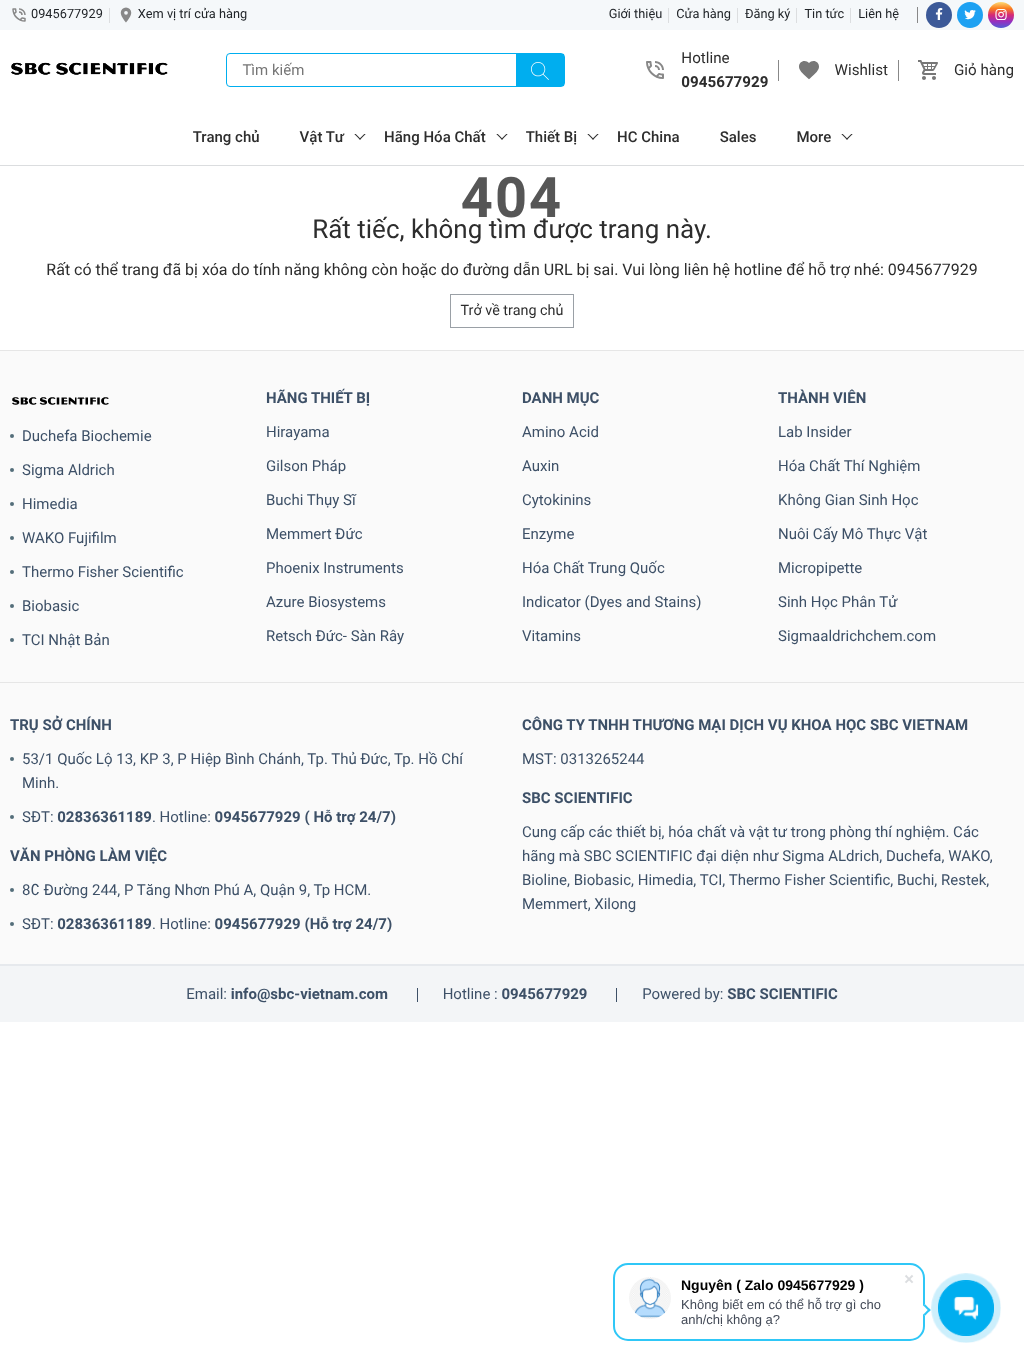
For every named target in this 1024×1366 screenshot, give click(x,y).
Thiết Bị (551, 137)
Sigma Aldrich (68, 470)
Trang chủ (226, 137)
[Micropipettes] (90, 70)
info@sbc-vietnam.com (309, 994)
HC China (648, 137)
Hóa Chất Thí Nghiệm (849, 466)
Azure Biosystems (326, 602)
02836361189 (104, 817)
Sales (738, 137)
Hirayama (298, 432)
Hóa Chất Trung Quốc (593, 568)
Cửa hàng (703, 14)
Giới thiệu (636, 14)
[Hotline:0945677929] (656, 70)
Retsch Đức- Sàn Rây (335, 636)
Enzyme (548, 534)
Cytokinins (556, 500)
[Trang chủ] (128, 400)
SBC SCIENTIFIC (782, 994)
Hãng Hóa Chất (435, 137)
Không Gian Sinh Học (848, 500)
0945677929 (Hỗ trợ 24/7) (304, 924)
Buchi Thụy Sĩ (311, 500)
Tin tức (824, 14)
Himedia (50, 504)
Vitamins (551, 636)
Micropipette (820, 568)
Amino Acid (560, 432)
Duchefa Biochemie (87, 436)
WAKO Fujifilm (69, 538)
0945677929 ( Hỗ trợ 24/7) (305, 817)
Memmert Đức (314, 534)
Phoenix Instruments (335, 568)
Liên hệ (878, 14)
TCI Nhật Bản (66, 640)
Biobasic (50, 606)
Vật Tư (322, 137)
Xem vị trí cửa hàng (192, 14)
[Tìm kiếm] (540, 70)
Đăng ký (768, 14)
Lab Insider (815, 432)
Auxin (540, 466)
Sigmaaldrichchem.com (857, 636)
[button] (809, 70)
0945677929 (67, 14)
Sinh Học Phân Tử (837, 602)
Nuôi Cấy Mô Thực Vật (852, 534)
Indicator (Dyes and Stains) (611, 602)
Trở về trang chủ (512, 310)
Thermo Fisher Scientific (103, 572)
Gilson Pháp (306, 466)
